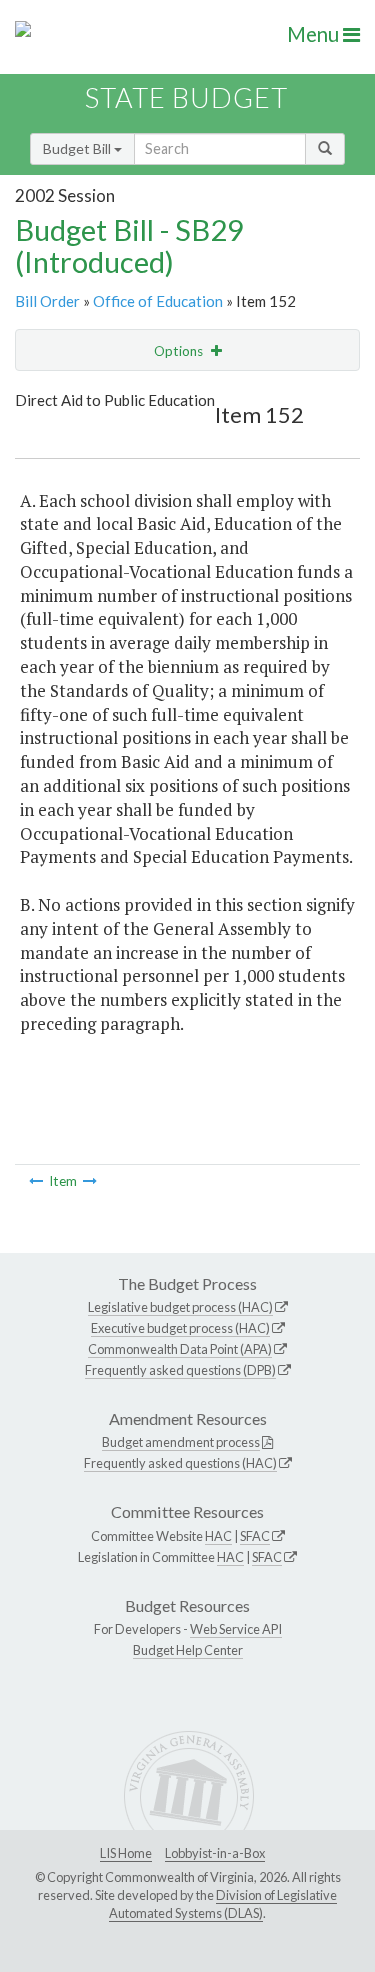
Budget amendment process (181, 1442)
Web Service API (236, 1629)
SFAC (255, 1536)
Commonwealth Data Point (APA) (180, 1349)
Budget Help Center (188, 1650)
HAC (218, 1536)
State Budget (186, 97)
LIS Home (126, 1853)
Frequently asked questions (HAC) (180, 1463)
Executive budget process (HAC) (180, 1328)
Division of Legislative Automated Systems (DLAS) (223, 1904)
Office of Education (158, 301)
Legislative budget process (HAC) (180, 1307)
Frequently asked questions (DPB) (180, 1370)
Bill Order (47, 301)
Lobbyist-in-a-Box (215, 1853)
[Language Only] (36, 1181)
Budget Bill (78, 148)
